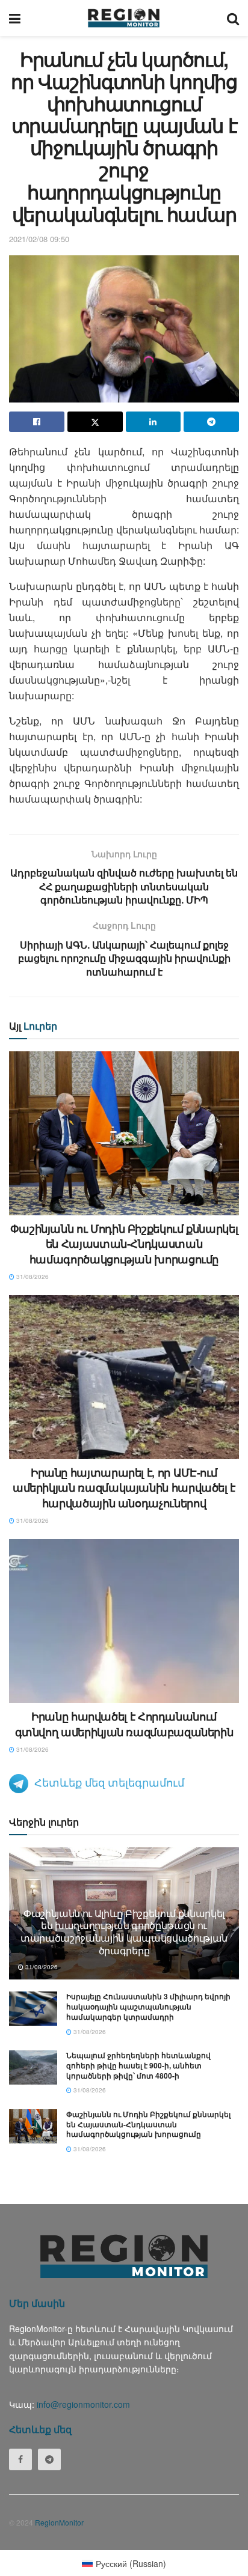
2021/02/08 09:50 (39, 239)
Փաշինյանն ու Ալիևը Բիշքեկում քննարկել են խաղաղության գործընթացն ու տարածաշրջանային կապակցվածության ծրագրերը (124, 1932)
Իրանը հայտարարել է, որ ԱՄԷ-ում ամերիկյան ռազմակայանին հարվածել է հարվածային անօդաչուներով (124, 1487)
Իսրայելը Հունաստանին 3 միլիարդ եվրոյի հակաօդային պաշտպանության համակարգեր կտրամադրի (148, 2006)
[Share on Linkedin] (153, 422)
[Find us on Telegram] (49, 2459)
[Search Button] (233, 18)
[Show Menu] (15, 18)
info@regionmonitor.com (83, 2404)
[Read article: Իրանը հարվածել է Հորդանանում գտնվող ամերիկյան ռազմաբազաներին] (124, 1621)
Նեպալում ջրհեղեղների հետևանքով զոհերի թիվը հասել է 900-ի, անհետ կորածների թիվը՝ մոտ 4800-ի (138, 2065)
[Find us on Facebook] (20, 2459)
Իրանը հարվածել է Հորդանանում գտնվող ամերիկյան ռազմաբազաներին (124, 1724)
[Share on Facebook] (37, 422)
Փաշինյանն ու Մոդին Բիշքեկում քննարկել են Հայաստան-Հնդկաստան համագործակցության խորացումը (124, 1244)
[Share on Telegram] (211, 422)
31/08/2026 (32, 1277)
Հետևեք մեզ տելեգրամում (109, 1782)
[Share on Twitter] (95, 422)
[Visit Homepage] (124, 18)
